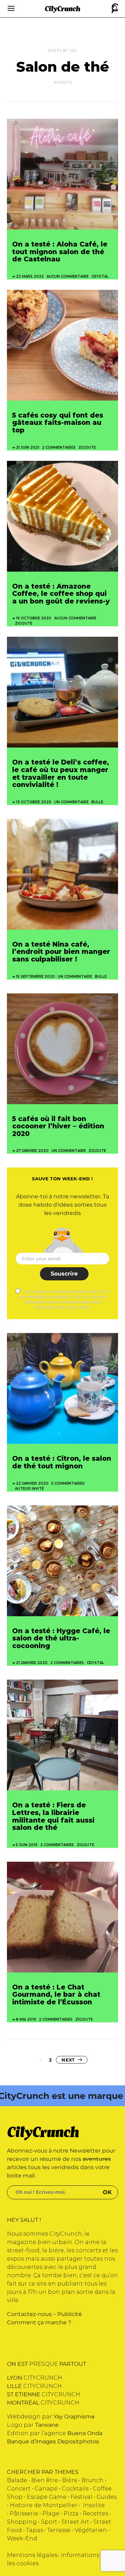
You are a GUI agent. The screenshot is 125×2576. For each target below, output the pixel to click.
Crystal (100, 276)
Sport (49, 2522)
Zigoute (87, 448)
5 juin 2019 (27, 1845)
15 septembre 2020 (35, 977)
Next (68, 2060)
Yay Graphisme (74, 2417)
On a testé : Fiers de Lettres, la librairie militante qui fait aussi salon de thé (53, 1816)
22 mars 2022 (30, 276)
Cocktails (75, 2489)
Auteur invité (29, 1489)
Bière (70, 2480)
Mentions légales (32, 2555)
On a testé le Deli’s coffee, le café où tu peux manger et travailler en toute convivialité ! (61, 773)
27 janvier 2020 (32, 1151)
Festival (81, 2497)
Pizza (71, 2514)
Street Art (75, 2522)
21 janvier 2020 (32, 1663)
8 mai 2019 (26, 2019)
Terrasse (59, 2530)
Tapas (35, 2530)
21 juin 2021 (28, 448)
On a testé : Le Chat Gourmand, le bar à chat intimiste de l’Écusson (56, 1994)
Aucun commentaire (68, 276)
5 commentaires (68, 1483)
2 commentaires (59, 448)
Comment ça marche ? (39, 2322)
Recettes (95, 2514)
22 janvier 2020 (32, 1483)
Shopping (22, 2522)
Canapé (46, 2489)
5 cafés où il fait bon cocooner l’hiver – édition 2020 (58, 1126)
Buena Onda (85, 2433)
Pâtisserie (24, 2514)
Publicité (70, 2314)
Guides (107, 2497)
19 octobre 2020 (34, 618)
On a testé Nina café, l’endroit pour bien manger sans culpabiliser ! (61, 952)
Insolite (94, 2505)
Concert (19, 2489)
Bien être (45, 2480)
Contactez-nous (29, 2314)
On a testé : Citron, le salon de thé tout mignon (62, 1462)
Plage (51, 2514)
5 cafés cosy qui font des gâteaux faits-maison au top (58, 423)
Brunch (93, 2480)
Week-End (22, 2538)
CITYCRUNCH (35, 2378)
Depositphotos (78, 2441)
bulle (97, 802)
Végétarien (91, 2530)
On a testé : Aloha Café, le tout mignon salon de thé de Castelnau (60, 252)
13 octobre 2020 (34, 802)
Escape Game (47, 2497)
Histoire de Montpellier (44, 2505)
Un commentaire (71, 802)
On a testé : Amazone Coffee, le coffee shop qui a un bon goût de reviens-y (61, 594)
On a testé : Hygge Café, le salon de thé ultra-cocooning (61, 1638)
